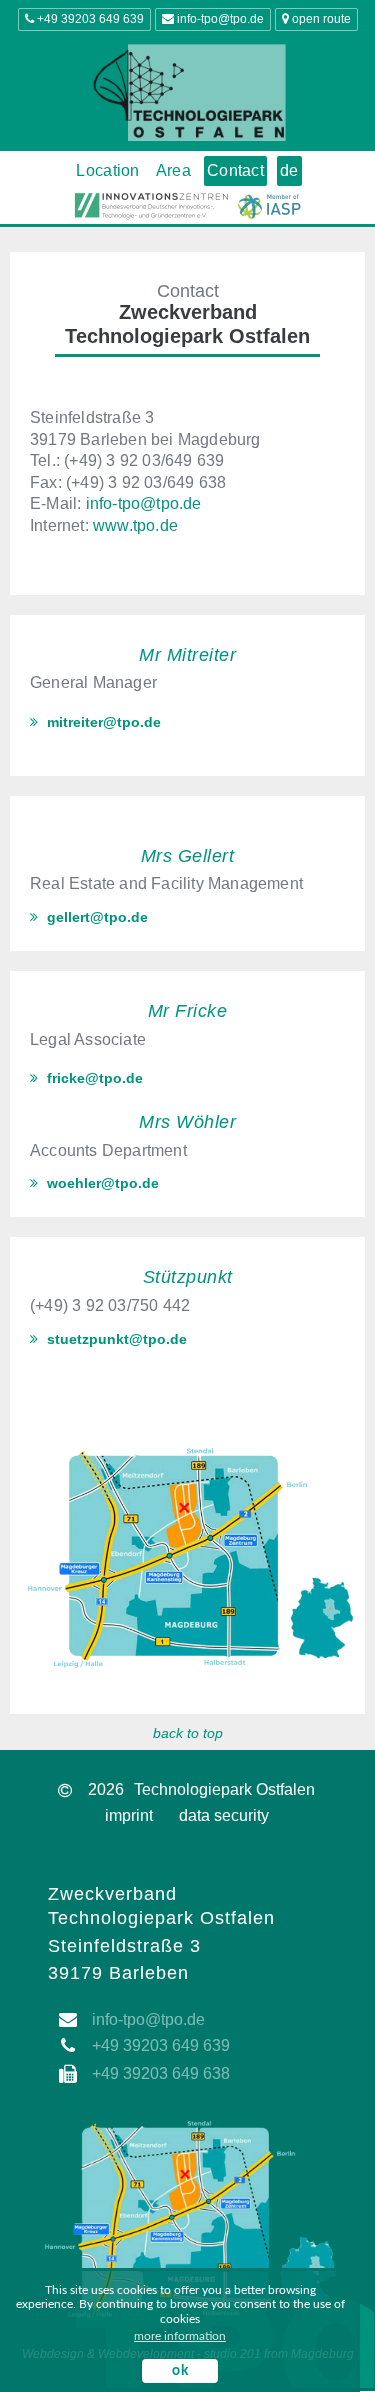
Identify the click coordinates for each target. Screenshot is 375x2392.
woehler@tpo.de (101, 1183)
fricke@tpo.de (93, 1078)
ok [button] (180, 2371)
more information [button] (180, 2336)
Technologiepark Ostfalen (224, 1789)
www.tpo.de (135, 525)
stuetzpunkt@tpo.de (115, 1339)
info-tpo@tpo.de (144, 503)
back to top (188, 1733)
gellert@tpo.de (95, 917)
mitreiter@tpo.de (102, 722)
